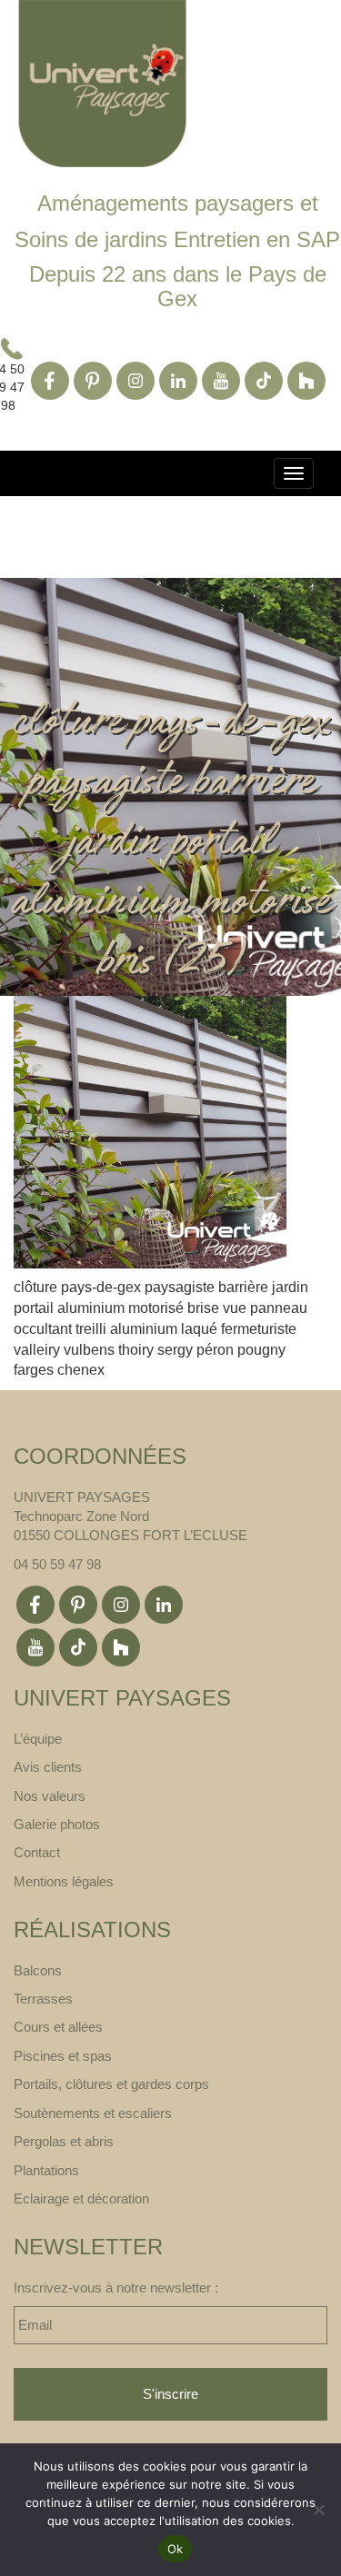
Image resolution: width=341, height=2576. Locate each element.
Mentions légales (64, 1881)
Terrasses (43, 1999)
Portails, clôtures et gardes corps (111, 2084)
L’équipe (38, 1739)
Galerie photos (57, 1824)
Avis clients (48, 1767)
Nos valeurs (50, 1796)
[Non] (318, 2510)
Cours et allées (58, 2027)
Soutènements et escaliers (93, 2113)
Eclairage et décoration (81, 2198)
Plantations (46, 2170)
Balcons (38, 1970)
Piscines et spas (63, 2056)
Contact (37, 1852)
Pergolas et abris (64, 2141)
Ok (176, 2549)
